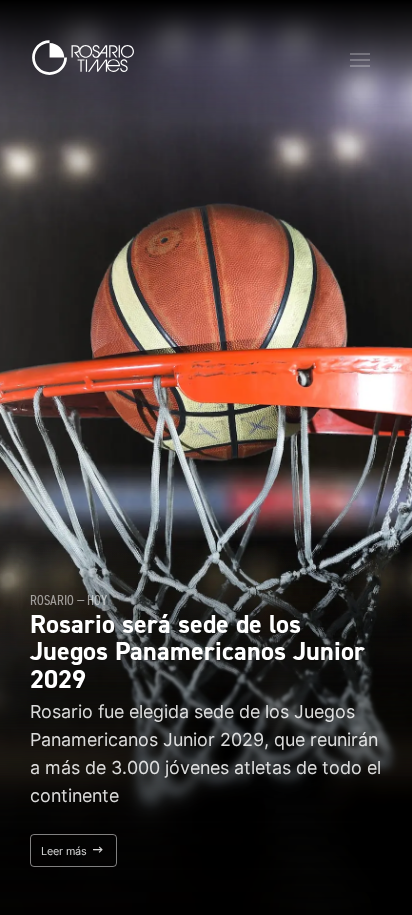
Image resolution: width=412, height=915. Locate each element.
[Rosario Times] (83, 57)
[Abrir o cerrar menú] (360, 60)
